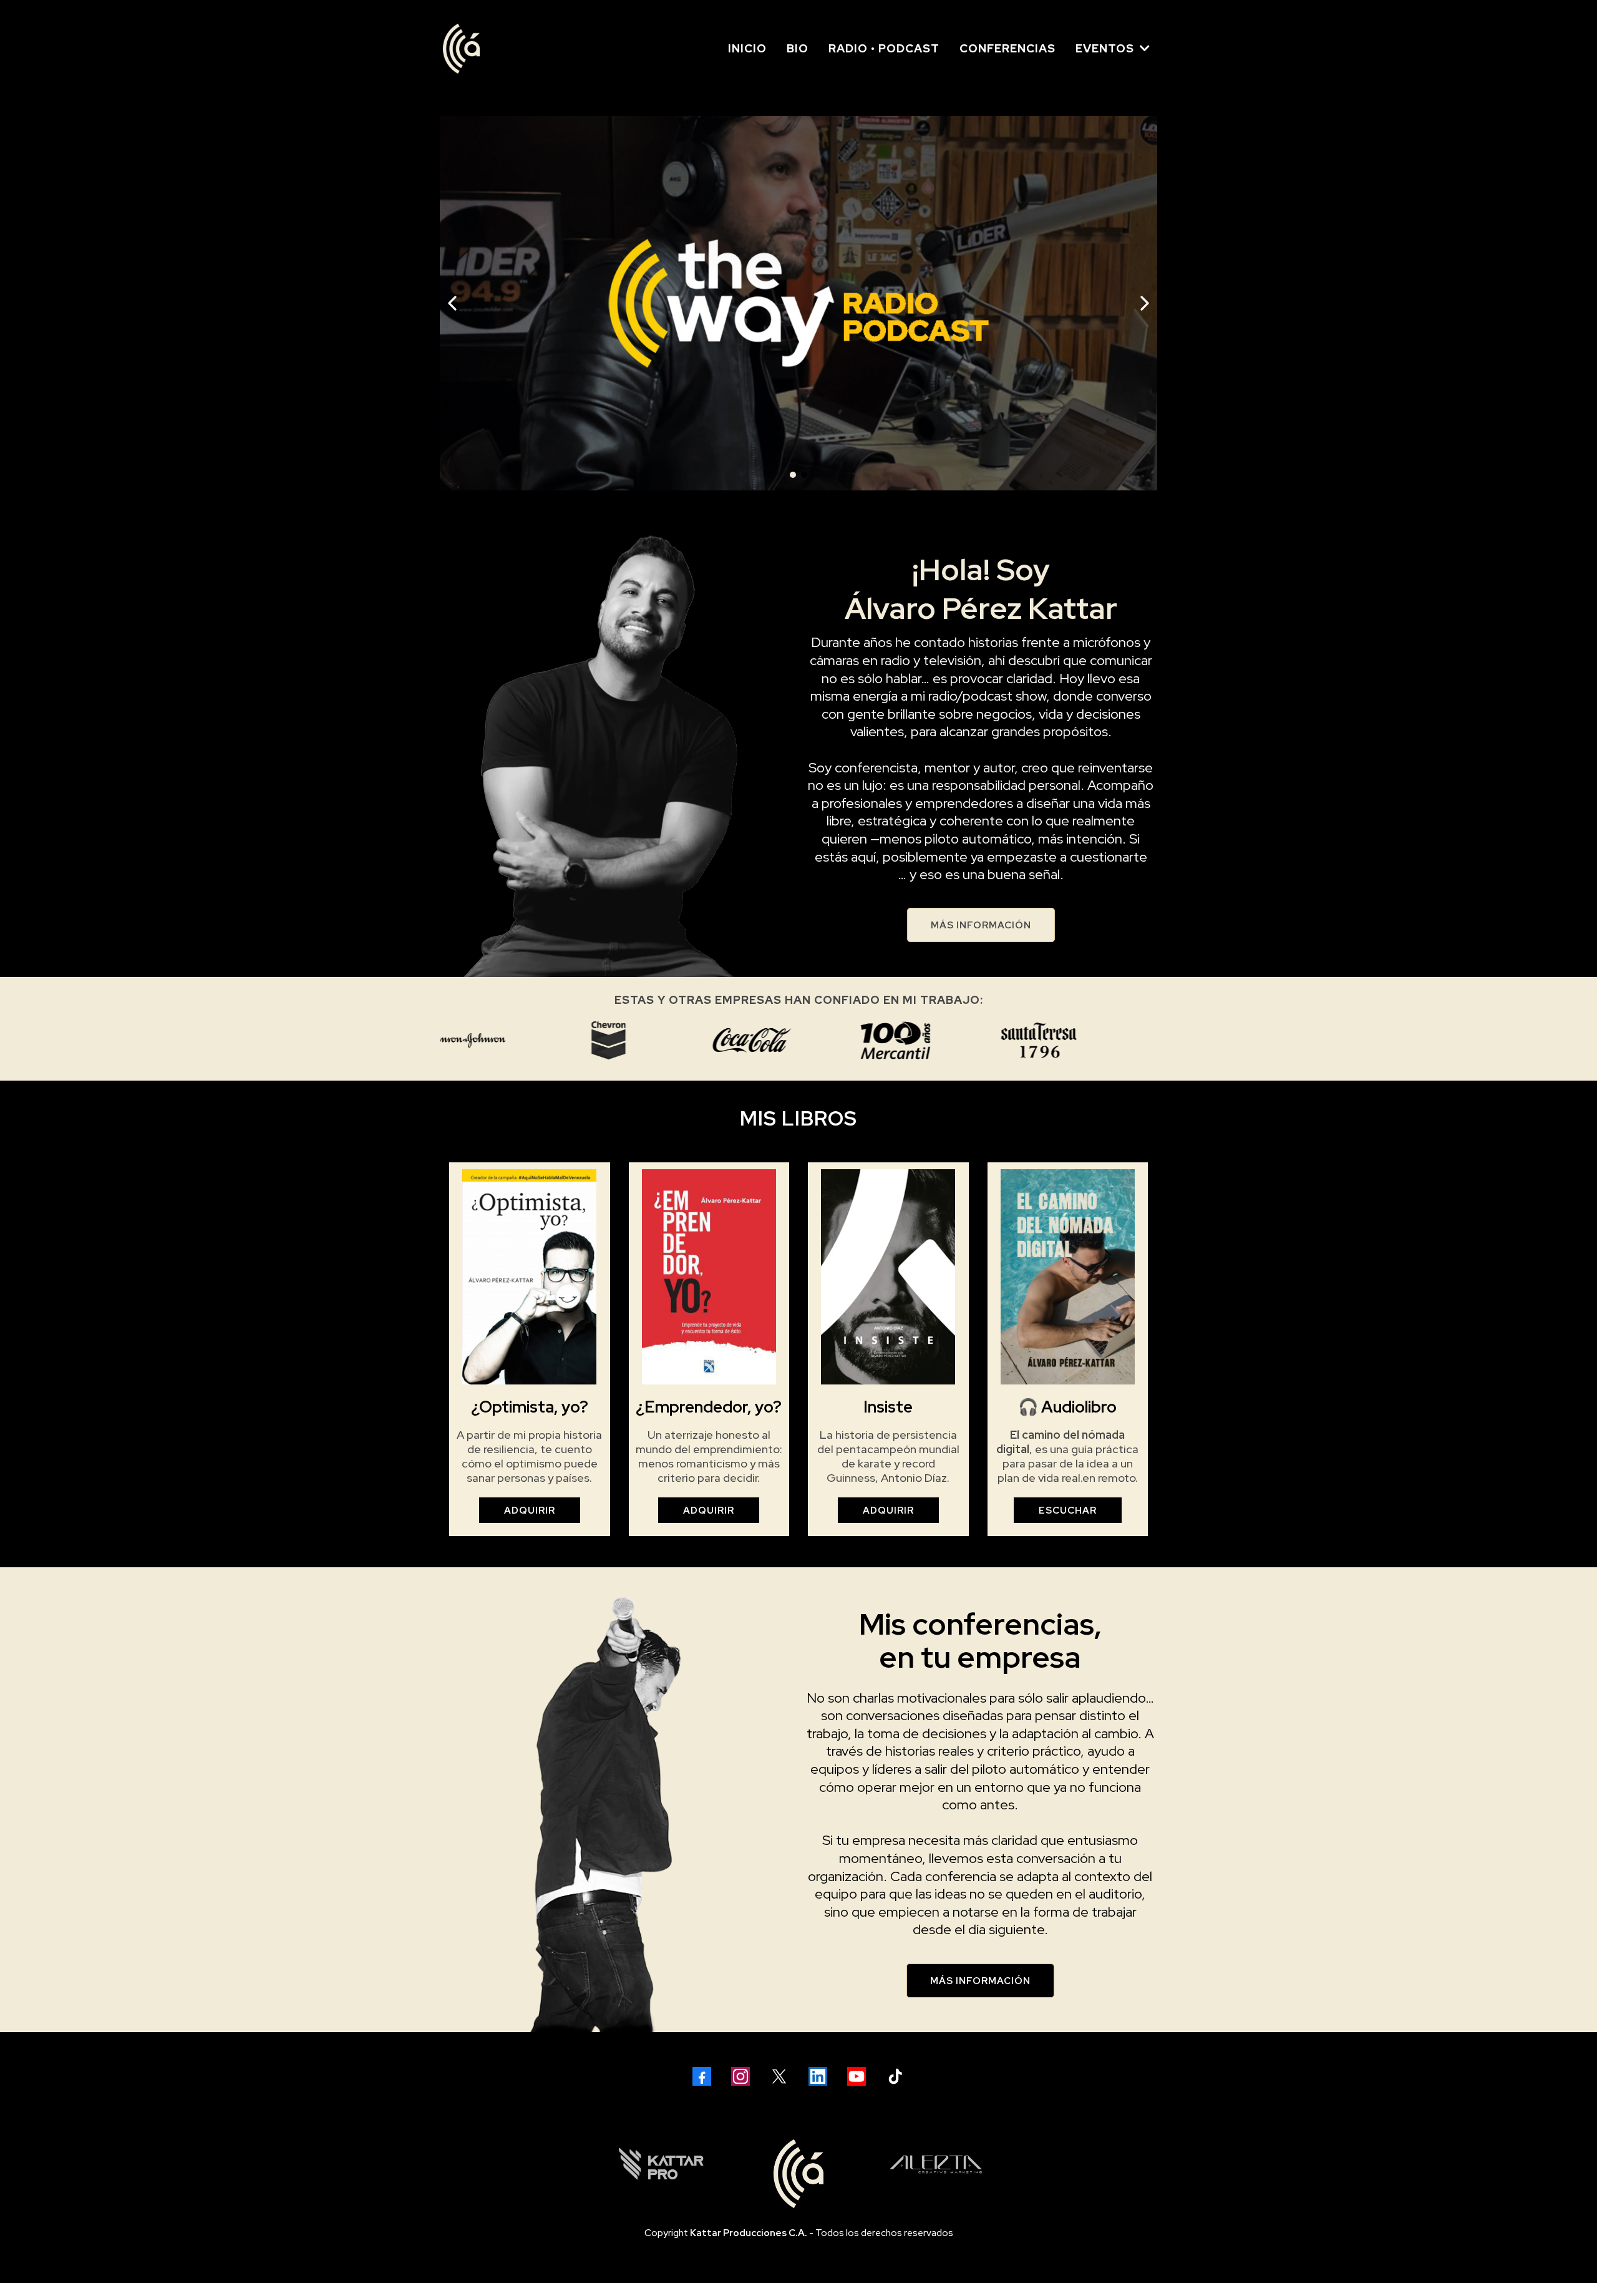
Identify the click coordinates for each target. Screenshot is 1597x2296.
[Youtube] (857, 2076)
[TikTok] (895, 2076)
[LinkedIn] (818, 2076)
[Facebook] (702, 2076)
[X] (779, 2076)
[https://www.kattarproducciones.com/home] (661, 2164)
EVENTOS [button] (1106, 48)
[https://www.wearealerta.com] (936, 2164)
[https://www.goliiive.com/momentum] (798, 303)
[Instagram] (740, 2076)
